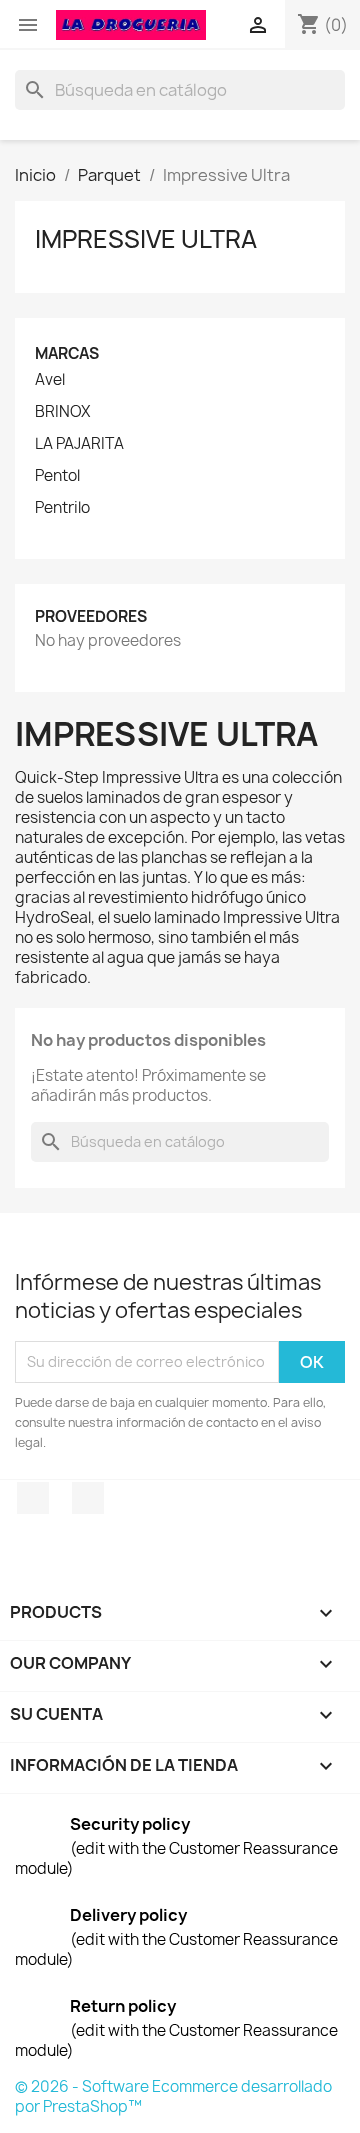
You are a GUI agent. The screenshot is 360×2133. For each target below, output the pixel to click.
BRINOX (62, 412)
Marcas (67, 353)
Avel (50, 380)
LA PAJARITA (79, 444)
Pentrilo (62, 508)
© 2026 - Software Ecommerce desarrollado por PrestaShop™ (173, 2096)
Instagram (88, 1498)
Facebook (33, 1498)
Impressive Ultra (146, 239)
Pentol (57, 476)
